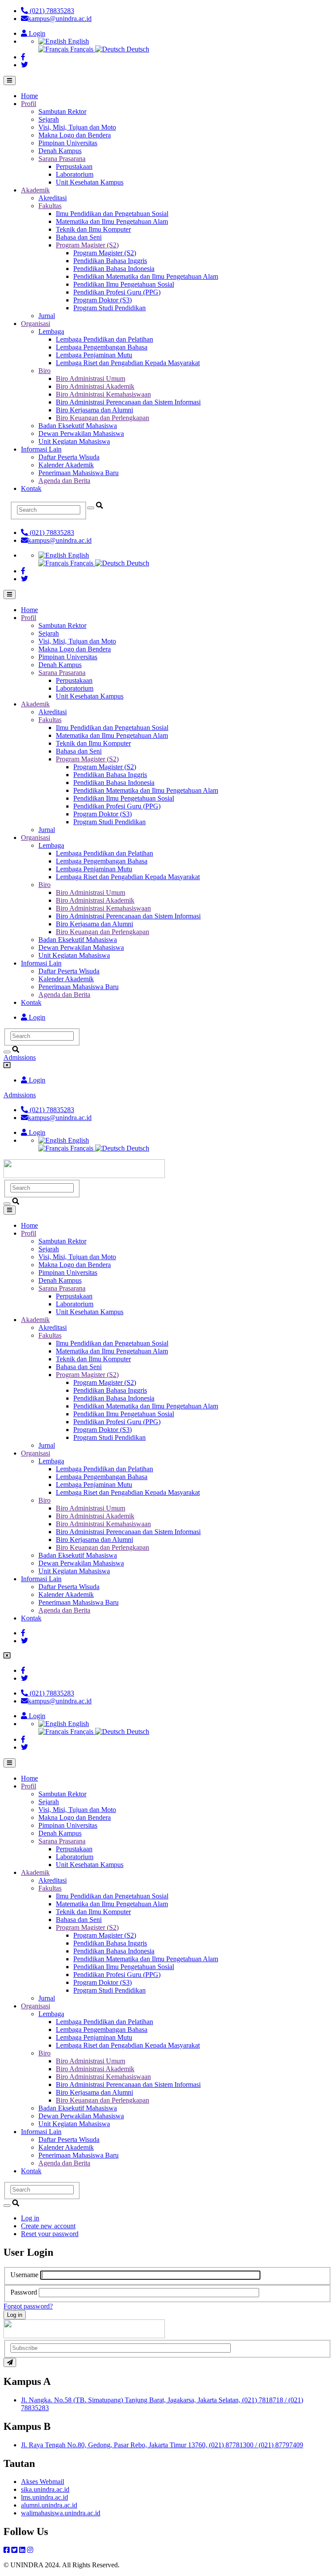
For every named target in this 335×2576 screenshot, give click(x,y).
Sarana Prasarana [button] (62, 159)
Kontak (31, 488)
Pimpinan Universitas (68, 143)
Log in (30, 2218)
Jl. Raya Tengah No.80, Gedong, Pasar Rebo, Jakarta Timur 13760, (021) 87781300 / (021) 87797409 (162, 2445)
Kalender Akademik (66, 465)
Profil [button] (29, 104)
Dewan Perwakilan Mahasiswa (81, 433)
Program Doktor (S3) (103, 300)
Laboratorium (75, 174)
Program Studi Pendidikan (109, 308)
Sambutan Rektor (62, 111)
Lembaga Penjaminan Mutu (94, 355)
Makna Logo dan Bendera (75, 135)
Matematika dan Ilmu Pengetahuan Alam (112, 221)
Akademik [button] (35, 190)
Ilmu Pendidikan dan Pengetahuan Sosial (112, 214)
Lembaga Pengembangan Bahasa (102, 347)
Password (24, 2292)
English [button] (78, 41)
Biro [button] (44, 371)
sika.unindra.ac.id (45, 2489)
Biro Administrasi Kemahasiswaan (103, 394)
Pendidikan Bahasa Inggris (110, 261)
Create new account (48, 2226)
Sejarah (49, 119)
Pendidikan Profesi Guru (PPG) (117, 292)
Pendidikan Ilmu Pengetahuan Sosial (124, 284)
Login (36, 33)
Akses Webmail (43, 2482)
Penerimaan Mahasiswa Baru (79, 473)
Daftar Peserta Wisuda (69, 457)
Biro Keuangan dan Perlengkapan (103, 418)
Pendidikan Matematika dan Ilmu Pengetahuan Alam (146, 276)
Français (82, 49)
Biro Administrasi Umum (91, 379)
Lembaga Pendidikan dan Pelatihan (104, 339)
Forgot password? (28, 2306)
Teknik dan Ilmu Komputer (93, 229)
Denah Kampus (60, 151)
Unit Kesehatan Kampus (90, 182)
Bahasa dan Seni (79, 237)
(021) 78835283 (51, 11)
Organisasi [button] (36, 324)
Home (29, 96)
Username (24, 2275)
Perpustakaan (74, 166)
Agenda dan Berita (64, 481)
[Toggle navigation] (10, 80)
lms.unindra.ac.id (44, 2497)
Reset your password (50, 2234)
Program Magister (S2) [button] (87, 245)
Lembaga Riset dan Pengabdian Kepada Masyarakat (128, 363)
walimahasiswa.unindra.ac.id (61, 2513)
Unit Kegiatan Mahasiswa (74, 441)
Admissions (20, 1057)
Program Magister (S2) (105, 253)
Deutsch (137, 49)
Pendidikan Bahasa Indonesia (114, 269)
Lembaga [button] (51, 331)
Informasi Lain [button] (41, 449)
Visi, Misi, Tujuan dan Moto (77, 127)
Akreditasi (53, 198)
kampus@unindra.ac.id (60, 19)
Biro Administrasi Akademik (95, 386)
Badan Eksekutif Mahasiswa (78, 426)
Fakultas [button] (50, 206)
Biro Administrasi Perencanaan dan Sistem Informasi (128, 402)
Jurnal (47, 316)
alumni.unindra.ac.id (49, 2505)
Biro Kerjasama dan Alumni (94, 410)
